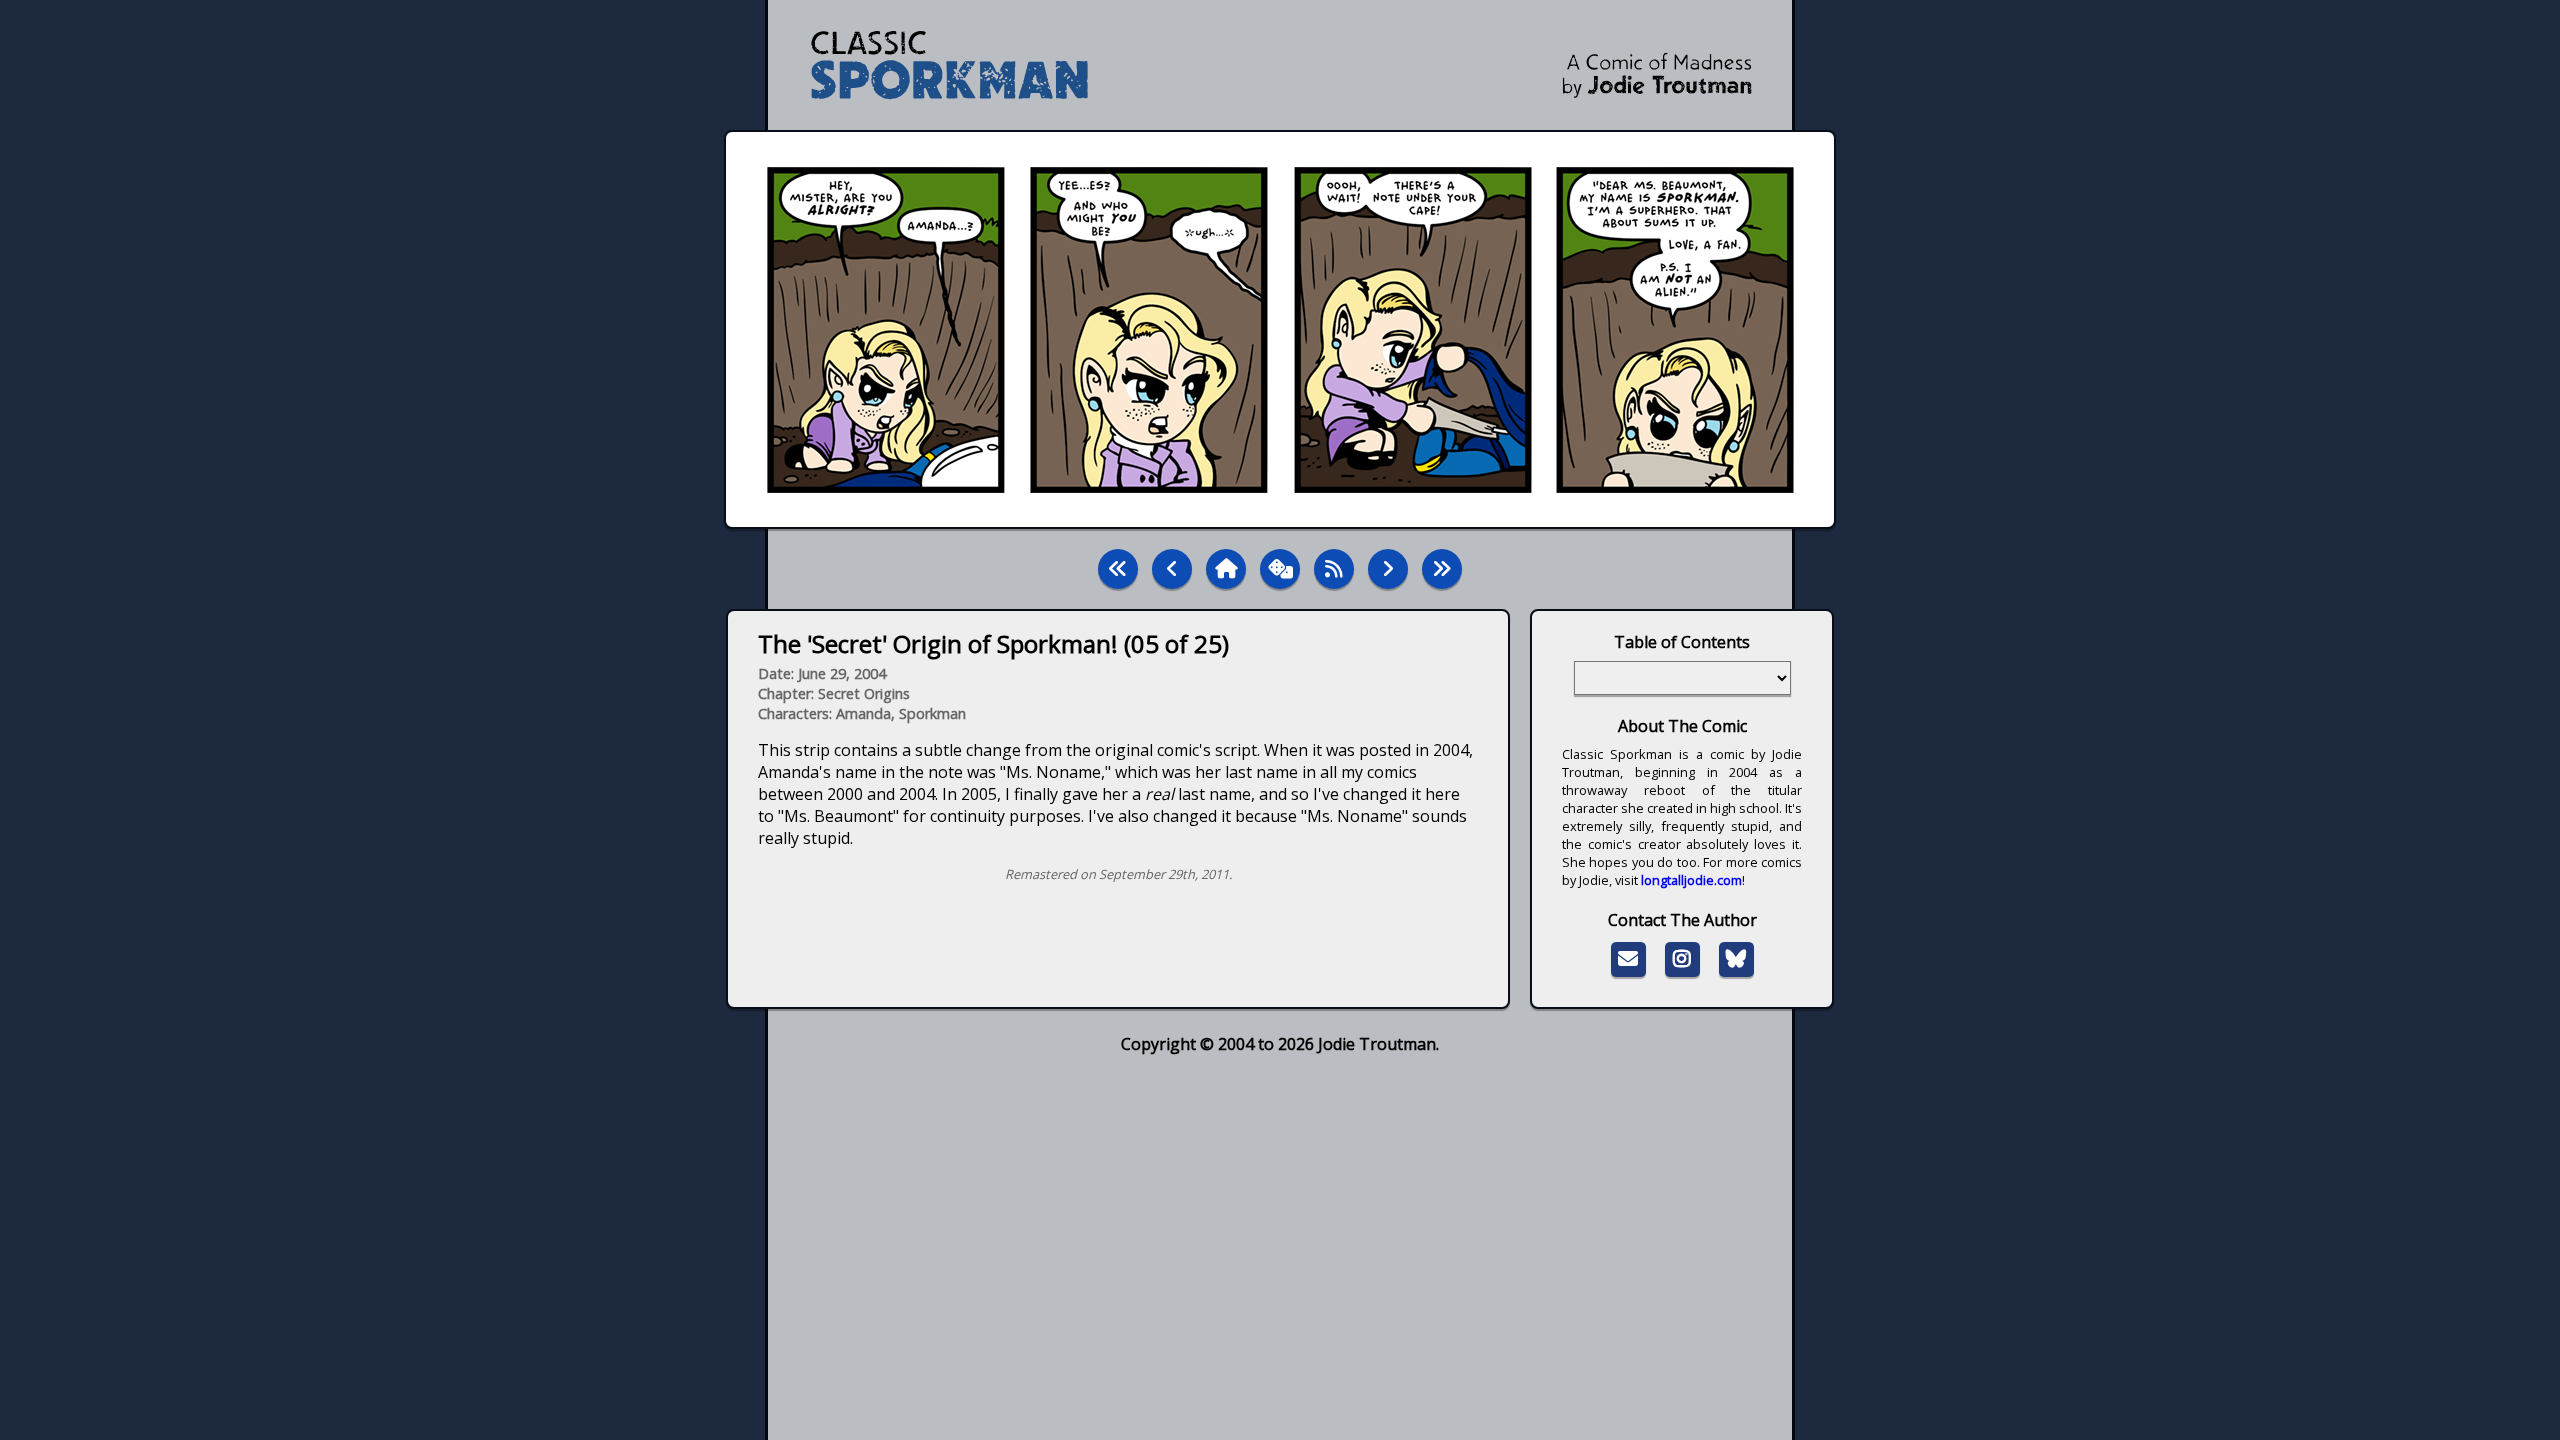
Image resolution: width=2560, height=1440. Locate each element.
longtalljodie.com (1691, 880)
